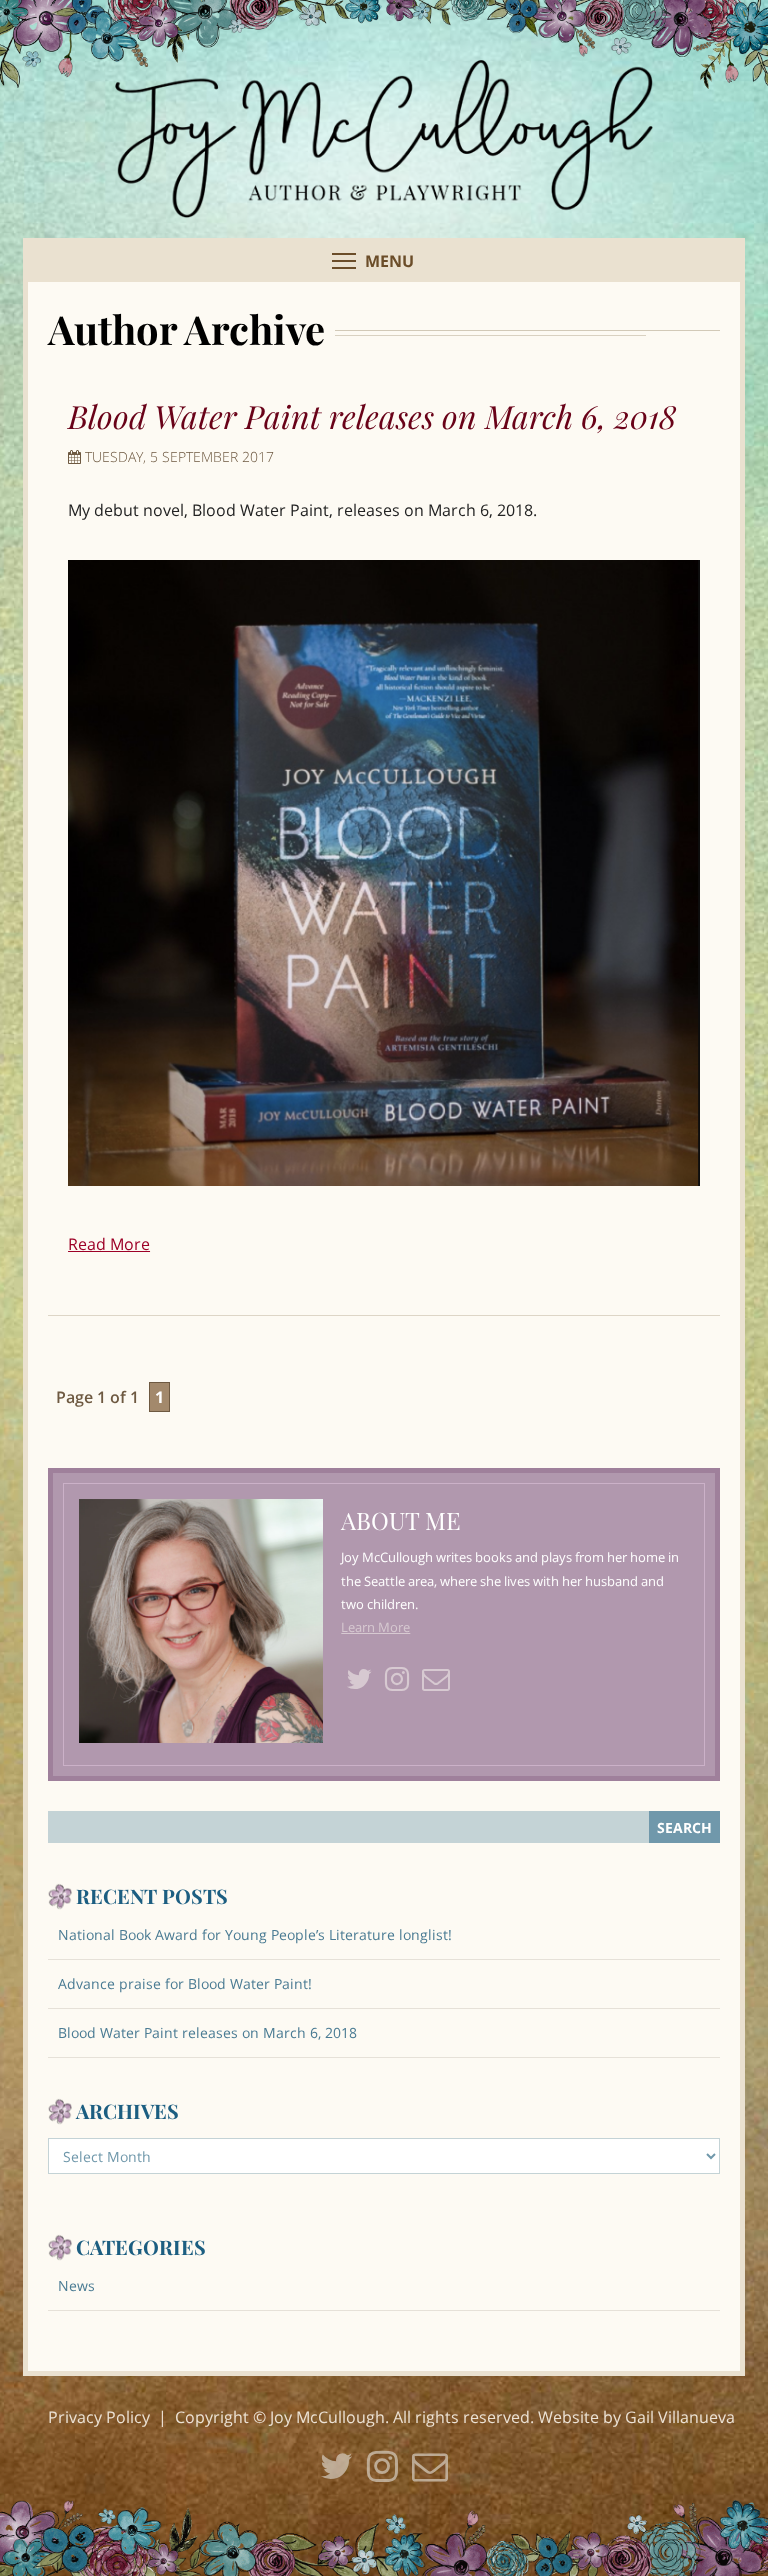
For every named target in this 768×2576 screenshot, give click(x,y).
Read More (109, 1244)
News (76, 2285)
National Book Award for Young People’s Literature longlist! (255, 1934)
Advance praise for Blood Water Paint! (185, 1983)
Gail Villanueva (680, 2417)
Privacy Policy (99, 2417)
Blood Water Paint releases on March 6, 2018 (372, 415)
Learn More (375, 1627)
